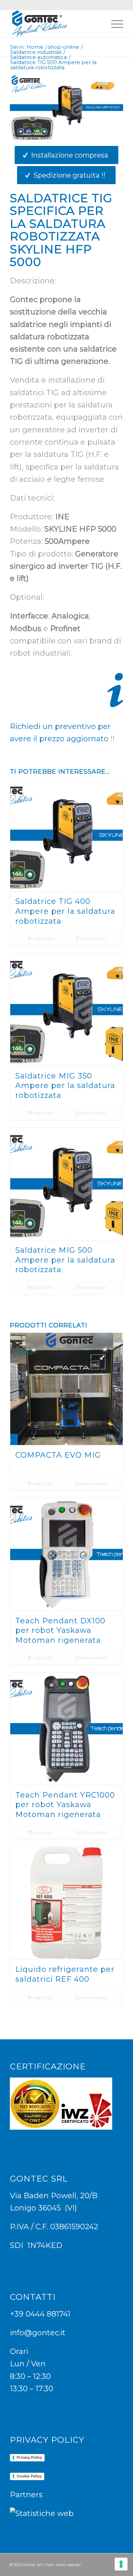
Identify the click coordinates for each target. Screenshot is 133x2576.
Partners (26, 2495)
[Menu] (114, 24)
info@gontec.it (38, 2333)
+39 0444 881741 (40, 2314)
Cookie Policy (29, 2476)
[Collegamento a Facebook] (98, 2562)
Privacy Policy (29, 2457)
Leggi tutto (42, 939)
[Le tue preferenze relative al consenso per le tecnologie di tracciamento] (121, 2564)
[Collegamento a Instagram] (108, 2562)
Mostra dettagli (93, 939)
